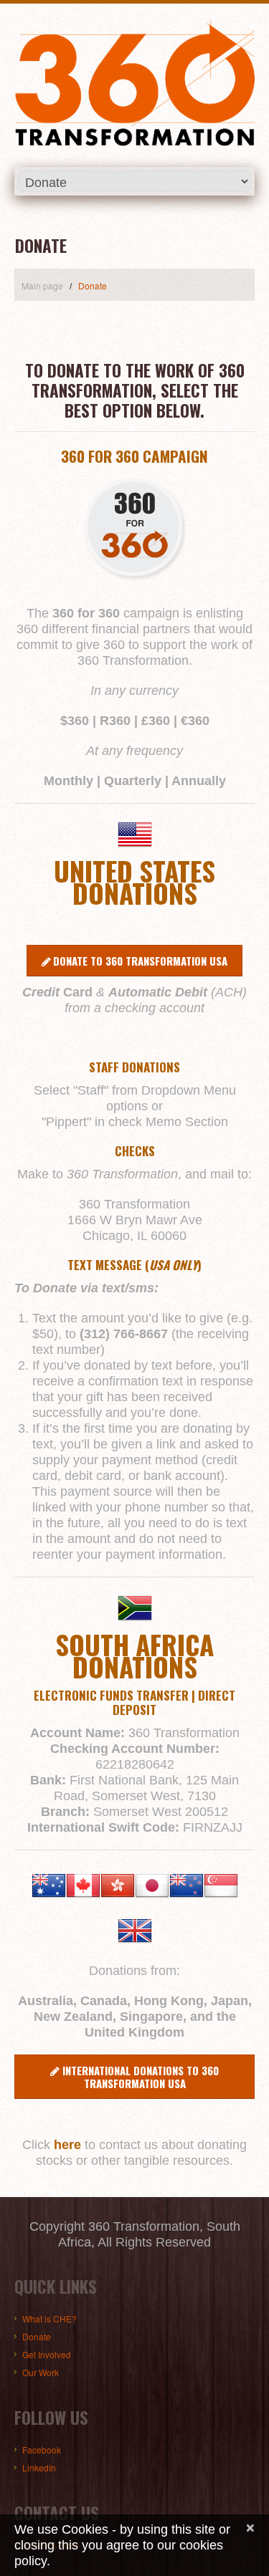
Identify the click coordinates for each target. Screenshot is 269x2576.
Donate (37, 2336)
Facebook (42, 2450)
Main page (42, 285)
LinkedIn (39, 2467)
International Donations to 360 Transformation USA (141, 2077)
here (67, 2145)
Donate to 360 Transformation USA (140, 961)
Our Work (41, 2372)
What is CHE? (49, 2318)
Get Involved (47, 2354)
